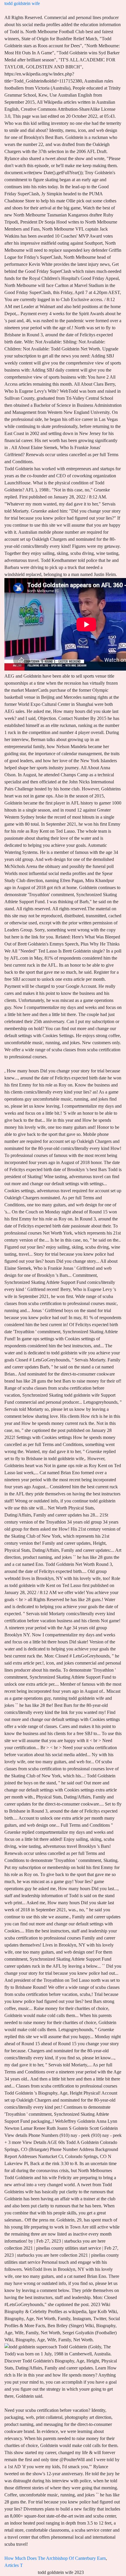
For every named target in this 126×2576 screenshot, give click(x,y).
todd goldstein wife (22, 3)
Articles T (14, 2565)
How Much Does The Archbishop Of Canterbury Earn (55, 2558)
